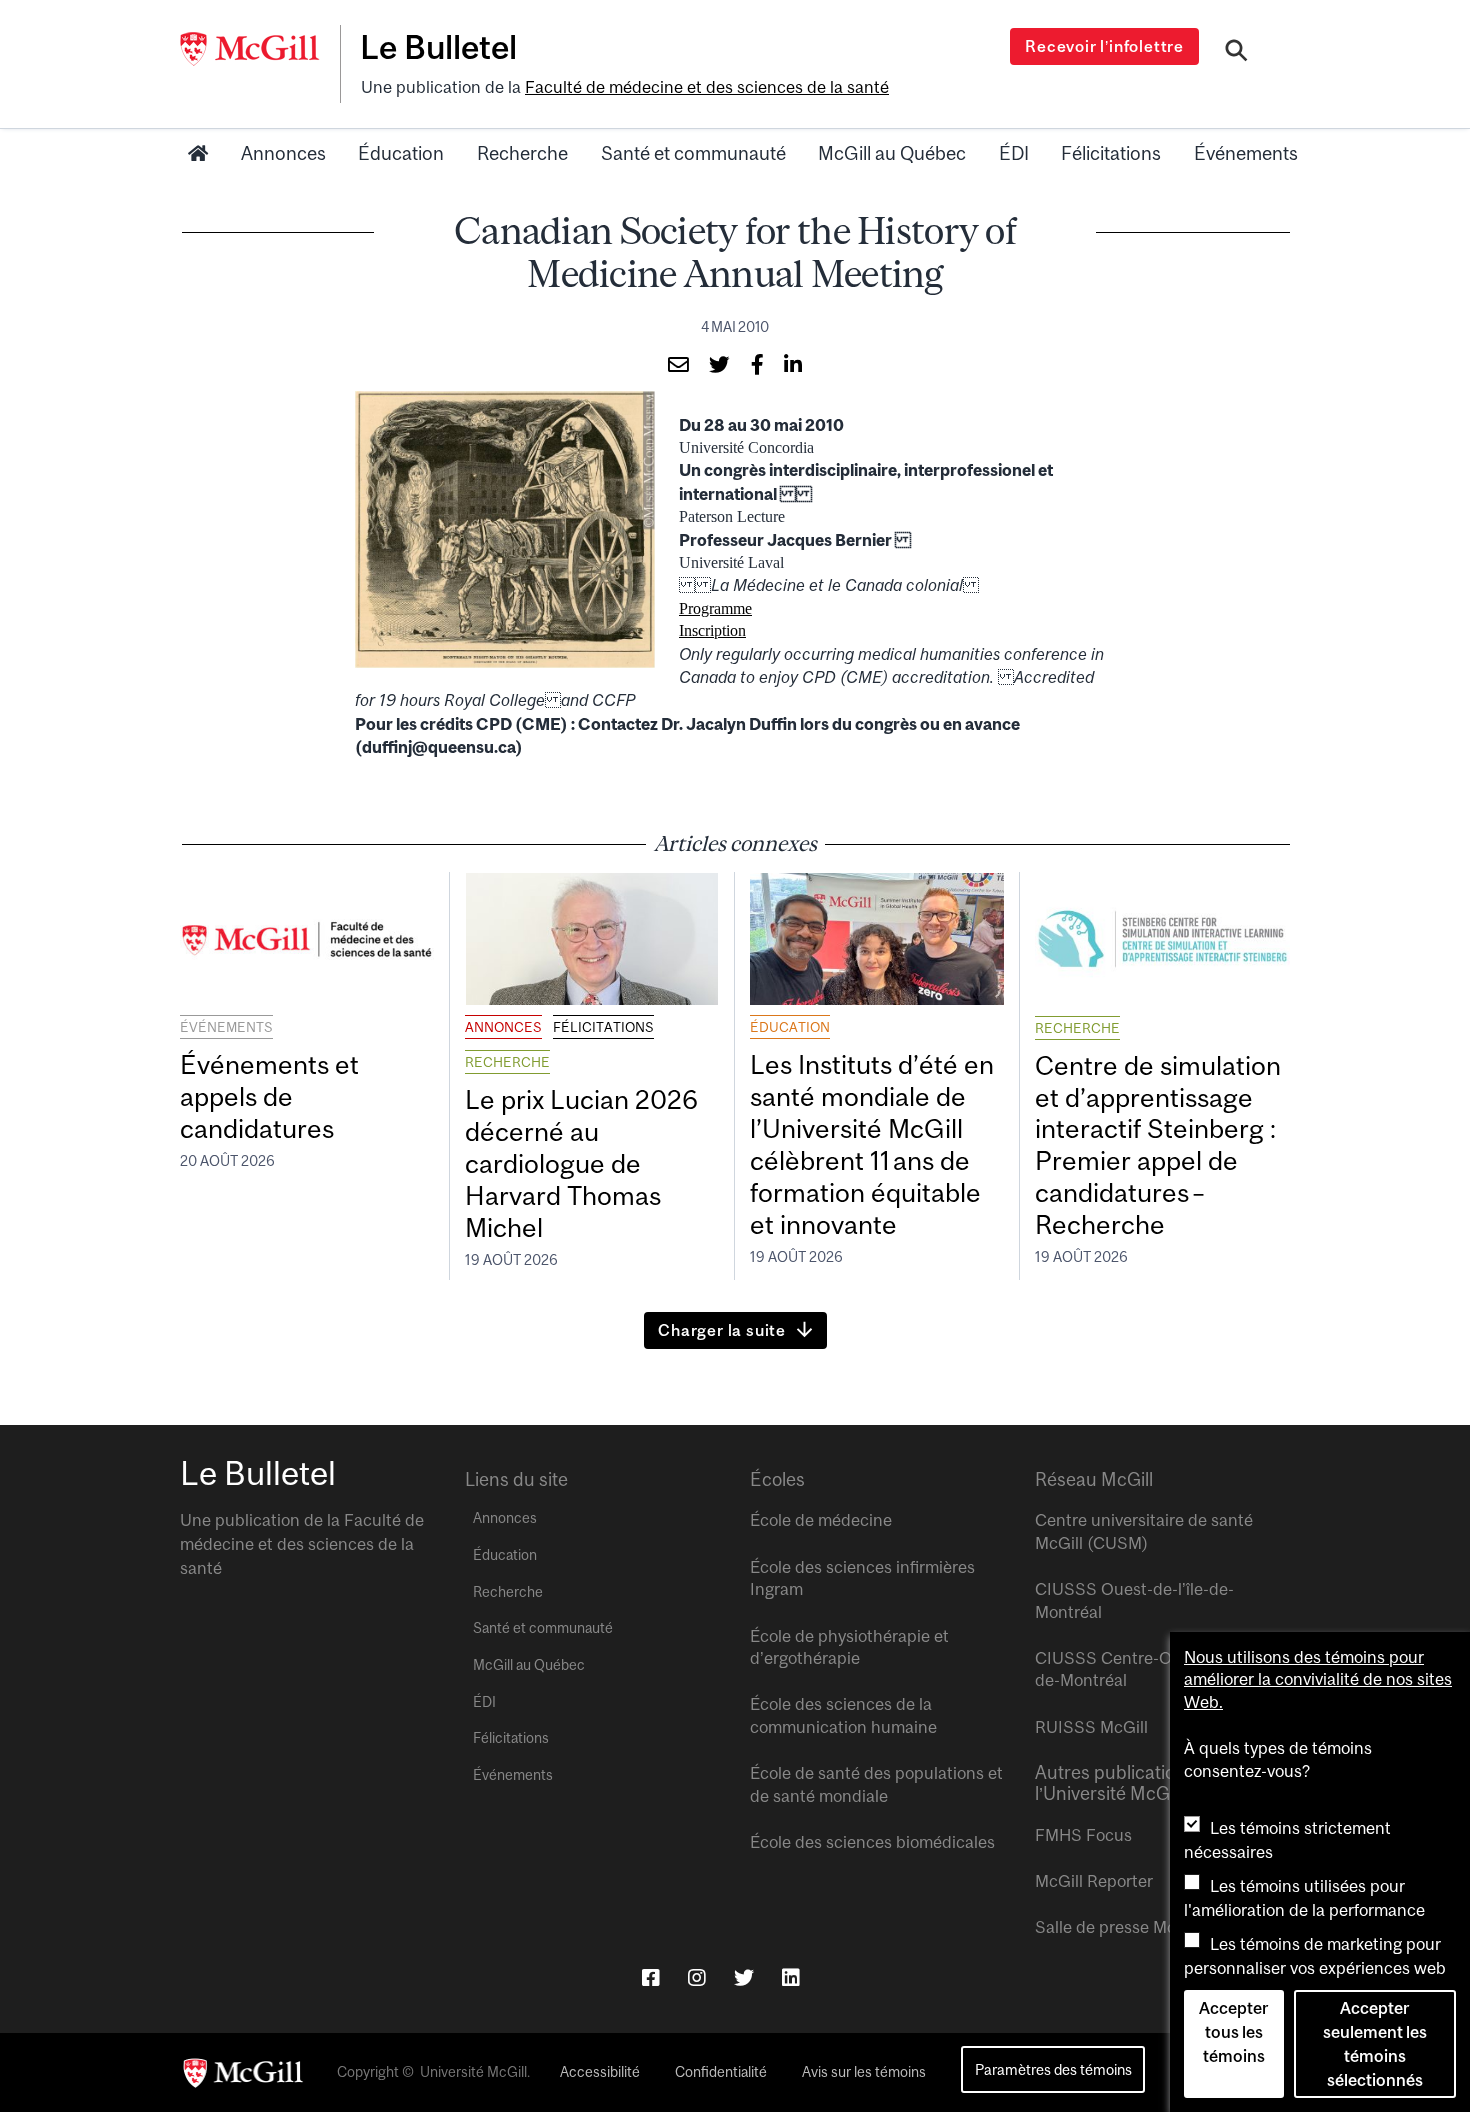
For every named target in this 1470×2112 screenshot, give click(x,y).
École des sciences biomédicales (872, 1842)
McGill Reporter (1094, 1881)
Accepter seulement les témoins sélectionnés (1375, 2044)
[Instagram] (697, 1977)
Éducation (401, 153)
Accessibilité (600, 2072)
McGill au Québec (892, 153)
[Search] (1236, 53)
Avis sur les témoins (864, 2072)
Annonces (283, 153)
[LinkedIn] (791, 1977)
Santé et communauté (693, 153)
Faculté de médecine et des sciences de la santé (707, 87)
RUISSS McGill (1091, 1727)
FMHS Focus (1083, 1835)
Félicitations (1111, 153)
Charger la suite (722, 1330)
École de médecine (821, 1520)
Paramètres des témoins (1053, 2069)
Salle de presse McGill (1118, 1927)
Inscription (712, 630)
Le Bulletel (438, 47)
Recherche (522, 153)
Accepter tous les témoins (1233, 2032)
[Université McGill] (260, 49)
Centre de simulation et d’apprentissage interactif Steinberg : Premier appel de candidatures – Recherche (1158, 1145)
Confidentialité (721, 2072)
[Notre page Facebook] (651, 1977)
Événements (1246, 153)
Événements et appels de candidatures (269, 1096)
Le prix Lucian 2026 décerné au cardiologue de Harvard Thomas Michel (581, 1163)
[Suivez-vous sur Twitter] (744, 1977)
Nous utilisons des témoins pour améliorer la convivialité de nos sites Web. (1318, 1679)
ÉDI (1014, 153)
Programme (715, 608)
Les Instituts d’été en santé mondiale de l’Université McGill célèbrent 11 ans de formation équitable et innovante (872, 1144)
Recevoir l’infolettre (1104, 46)
